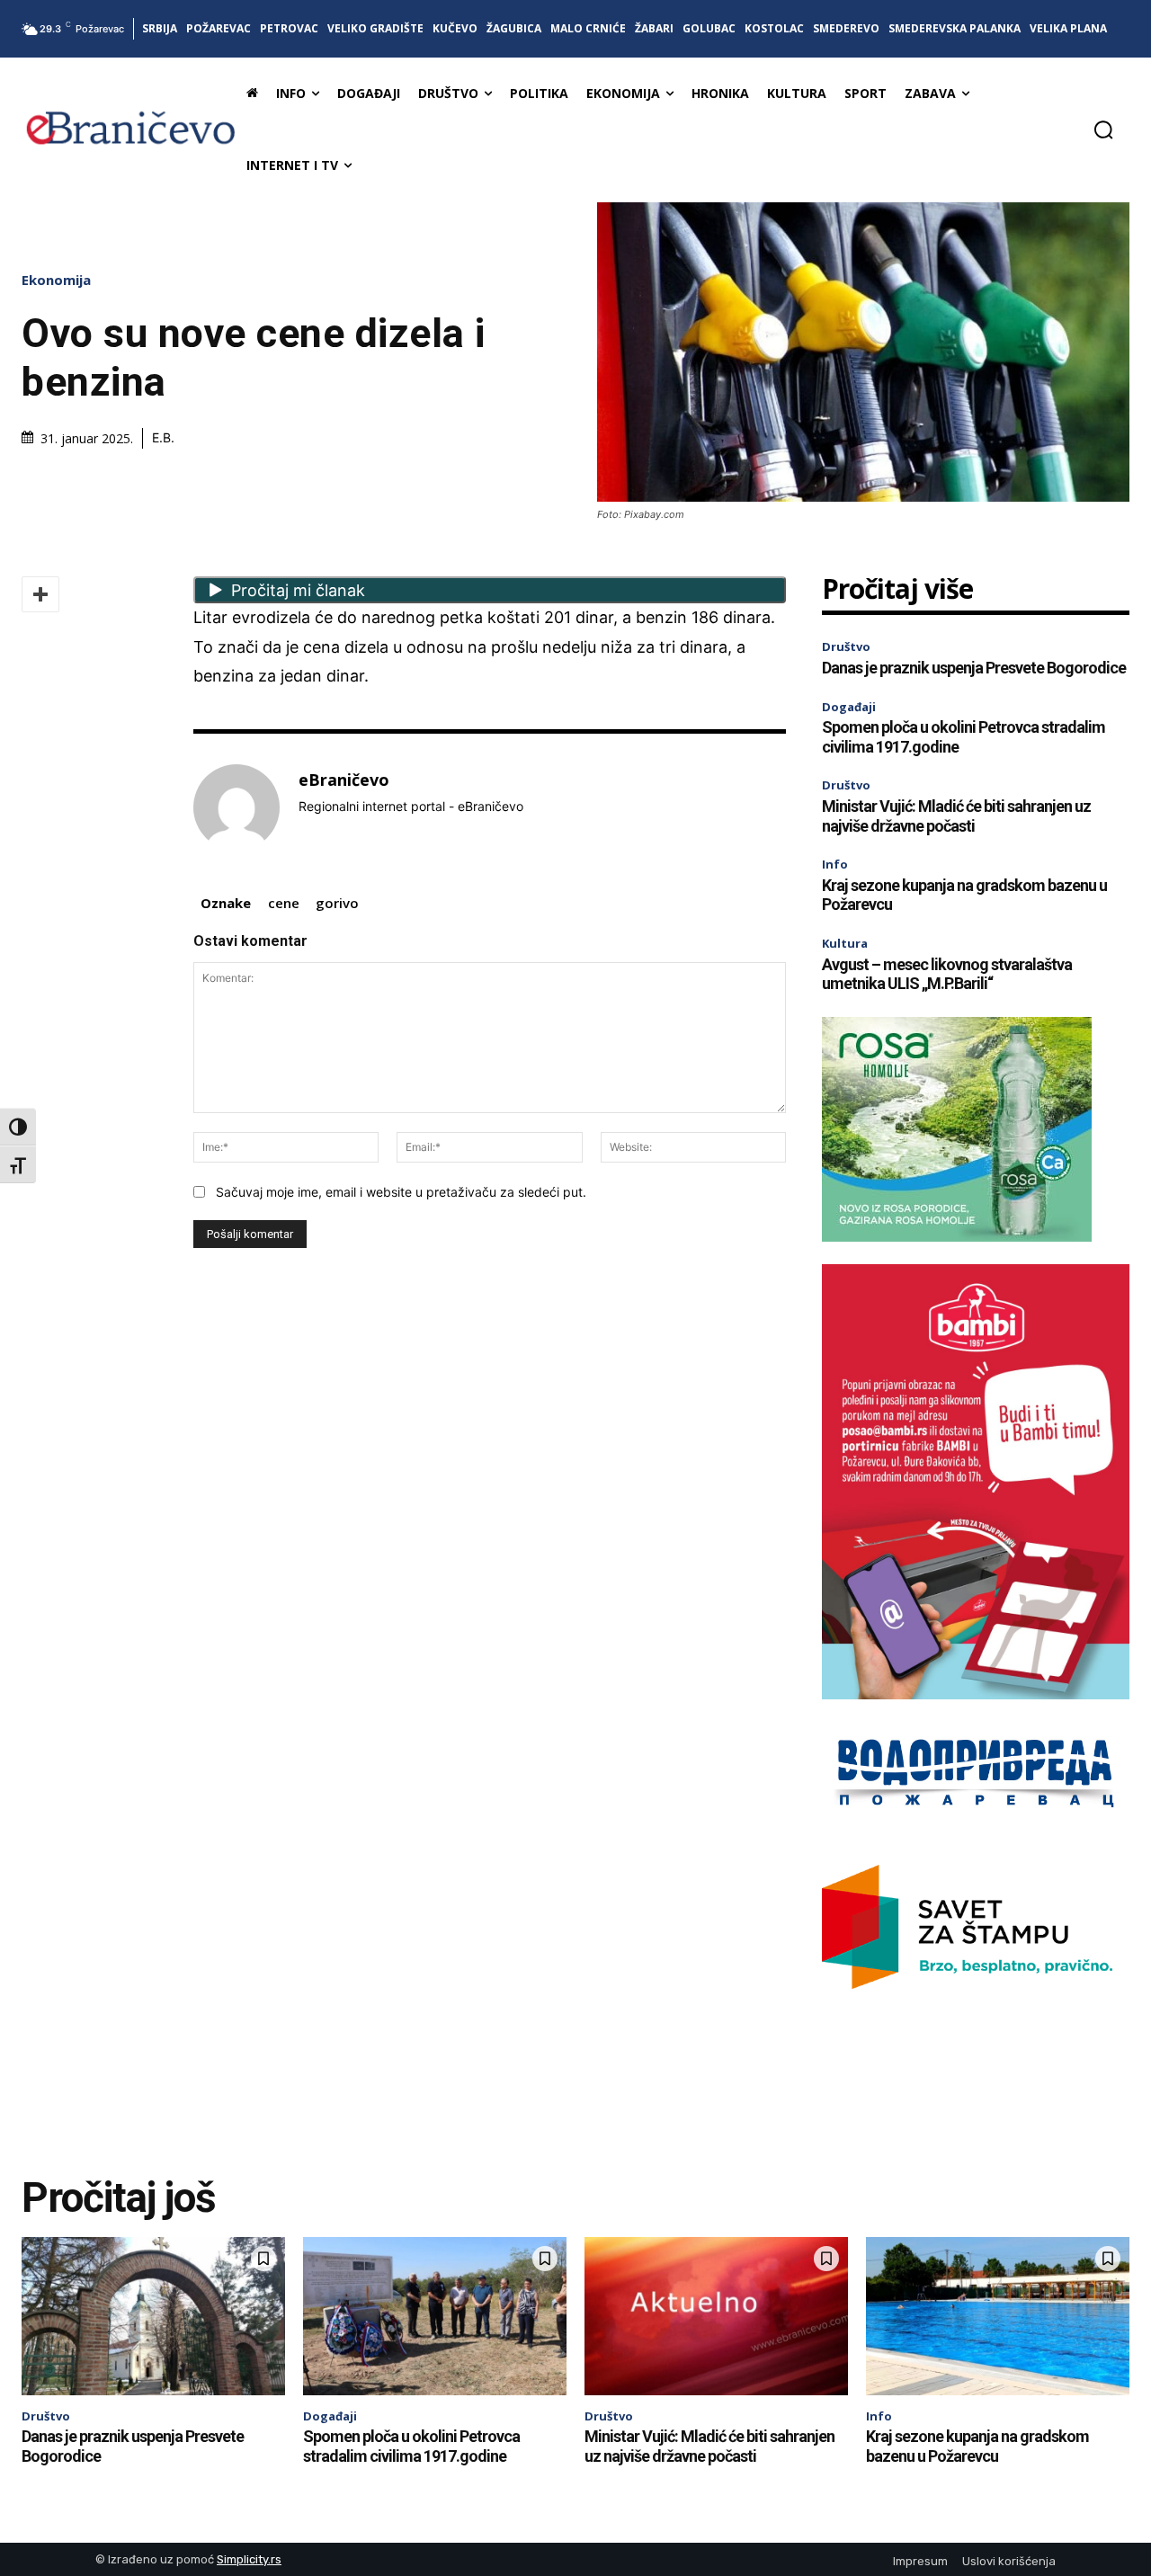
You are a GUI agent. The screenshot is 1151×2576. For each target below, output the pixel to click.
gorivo (337, 903)
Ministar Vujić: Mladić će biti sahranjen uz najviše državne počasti (956, 816)
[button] (1103, 129)
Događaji (849, 707)
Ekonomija (56, 280)
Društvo (846, 646)
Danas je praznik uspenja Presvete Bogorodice (974, 668)
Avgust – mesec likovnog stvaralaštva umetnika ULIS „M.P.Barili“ (947, 974)
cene (284, 903)
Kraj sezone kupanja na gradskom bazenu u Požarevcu (977, 2446)
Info (835, 864)
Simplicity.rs (249, 2559)
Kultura (845, 943)
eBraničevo (344, 780)
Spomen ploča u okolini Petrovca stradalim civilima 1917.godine (411, 2446)
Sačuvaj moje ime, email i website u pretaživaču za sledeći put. (401, 1192)
